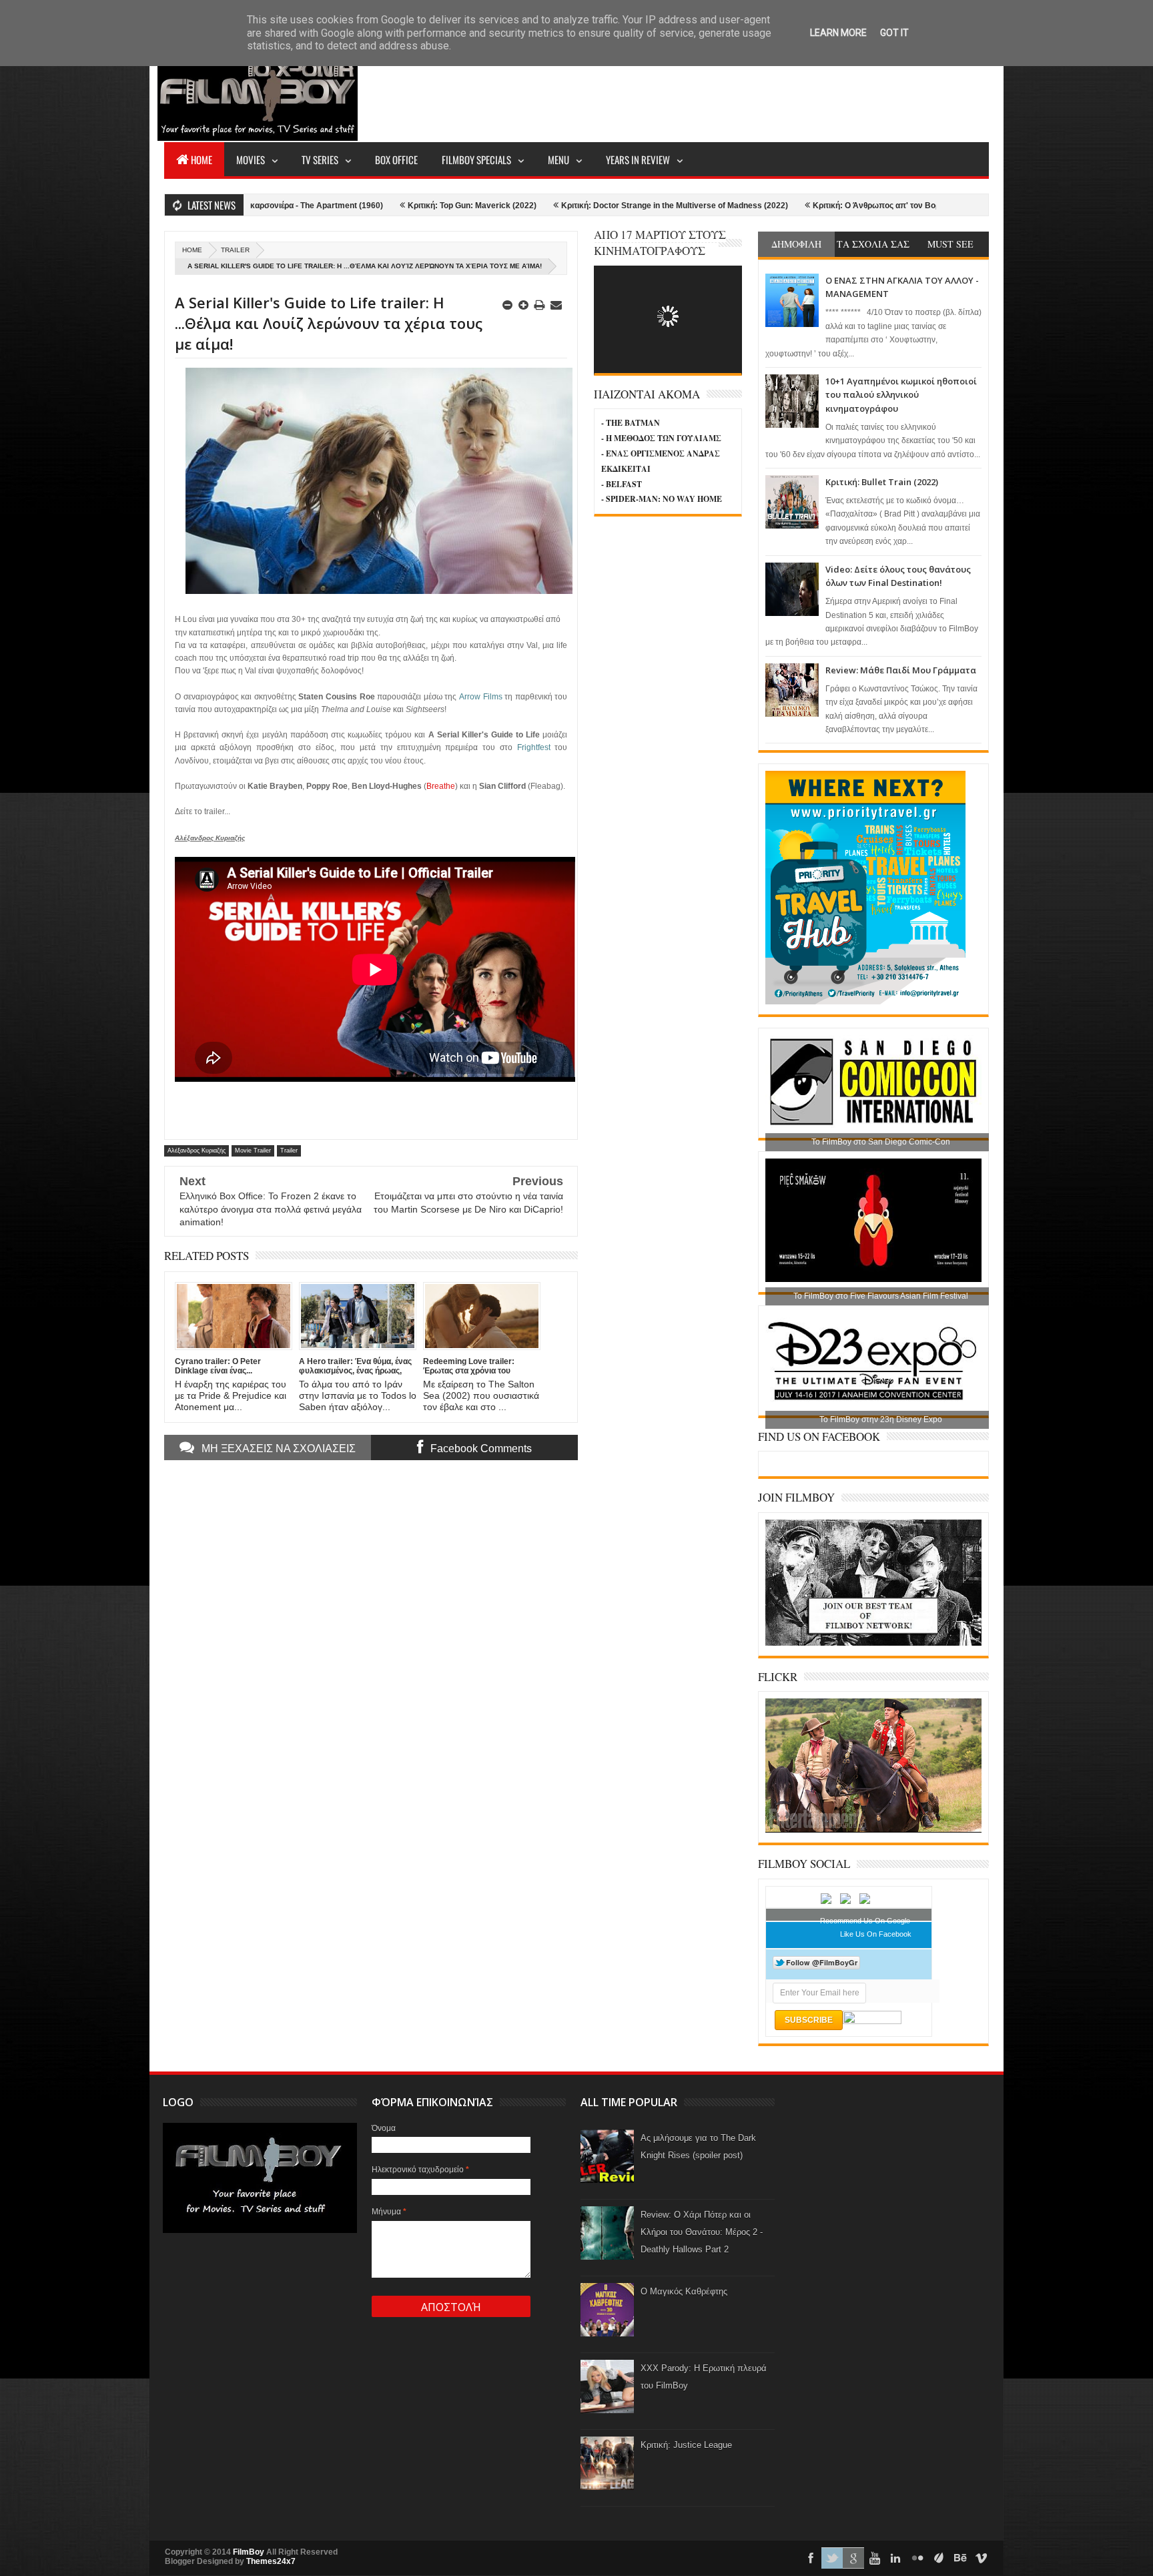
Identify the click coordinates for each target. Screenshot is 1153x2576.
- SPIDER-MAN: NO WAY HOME (662, 499)
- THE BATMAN (631, 423)
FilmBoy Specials (476, 159)
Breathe (441, 786)
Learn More (838, 33)
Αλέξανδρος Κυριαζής (197, 1151)
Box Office (396, 159)
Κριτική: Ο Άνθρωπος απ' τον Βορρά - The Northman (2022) (802, 206)
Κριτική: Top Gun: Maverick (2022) (350, 206)
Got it (894, 33)
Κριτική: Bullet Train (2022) (882, 482)
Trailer (235, 250)
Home (202, 159)
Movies (251, 159)
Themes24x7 (271, 2561)
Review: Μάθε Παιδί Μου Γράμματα (901, 670)
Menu (558, 159)
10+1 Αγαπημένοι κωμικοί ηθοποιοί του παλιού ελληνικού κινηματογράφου (901, 395)
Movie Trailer (253, 1151)
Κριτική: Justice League (686, 2445)
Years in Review (638, 159)
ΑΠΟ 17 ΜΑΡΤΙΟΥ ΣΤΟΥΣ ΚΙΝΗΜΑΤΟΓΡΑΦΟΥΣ (660, 243)
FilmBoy (249, 2552)
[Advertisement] (746, 91)
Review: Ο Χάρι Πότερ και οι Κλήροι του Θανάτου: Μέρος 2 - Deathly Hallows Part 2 (702, 2232)
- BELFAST (622, 484)
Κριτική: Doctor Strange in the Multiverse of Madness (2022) (552, 206)
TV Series (320, 159)
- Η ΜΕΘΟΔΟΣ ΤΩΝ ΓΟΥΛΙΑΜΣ (661, 438)
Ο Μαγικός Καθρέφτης (684, 2291)
